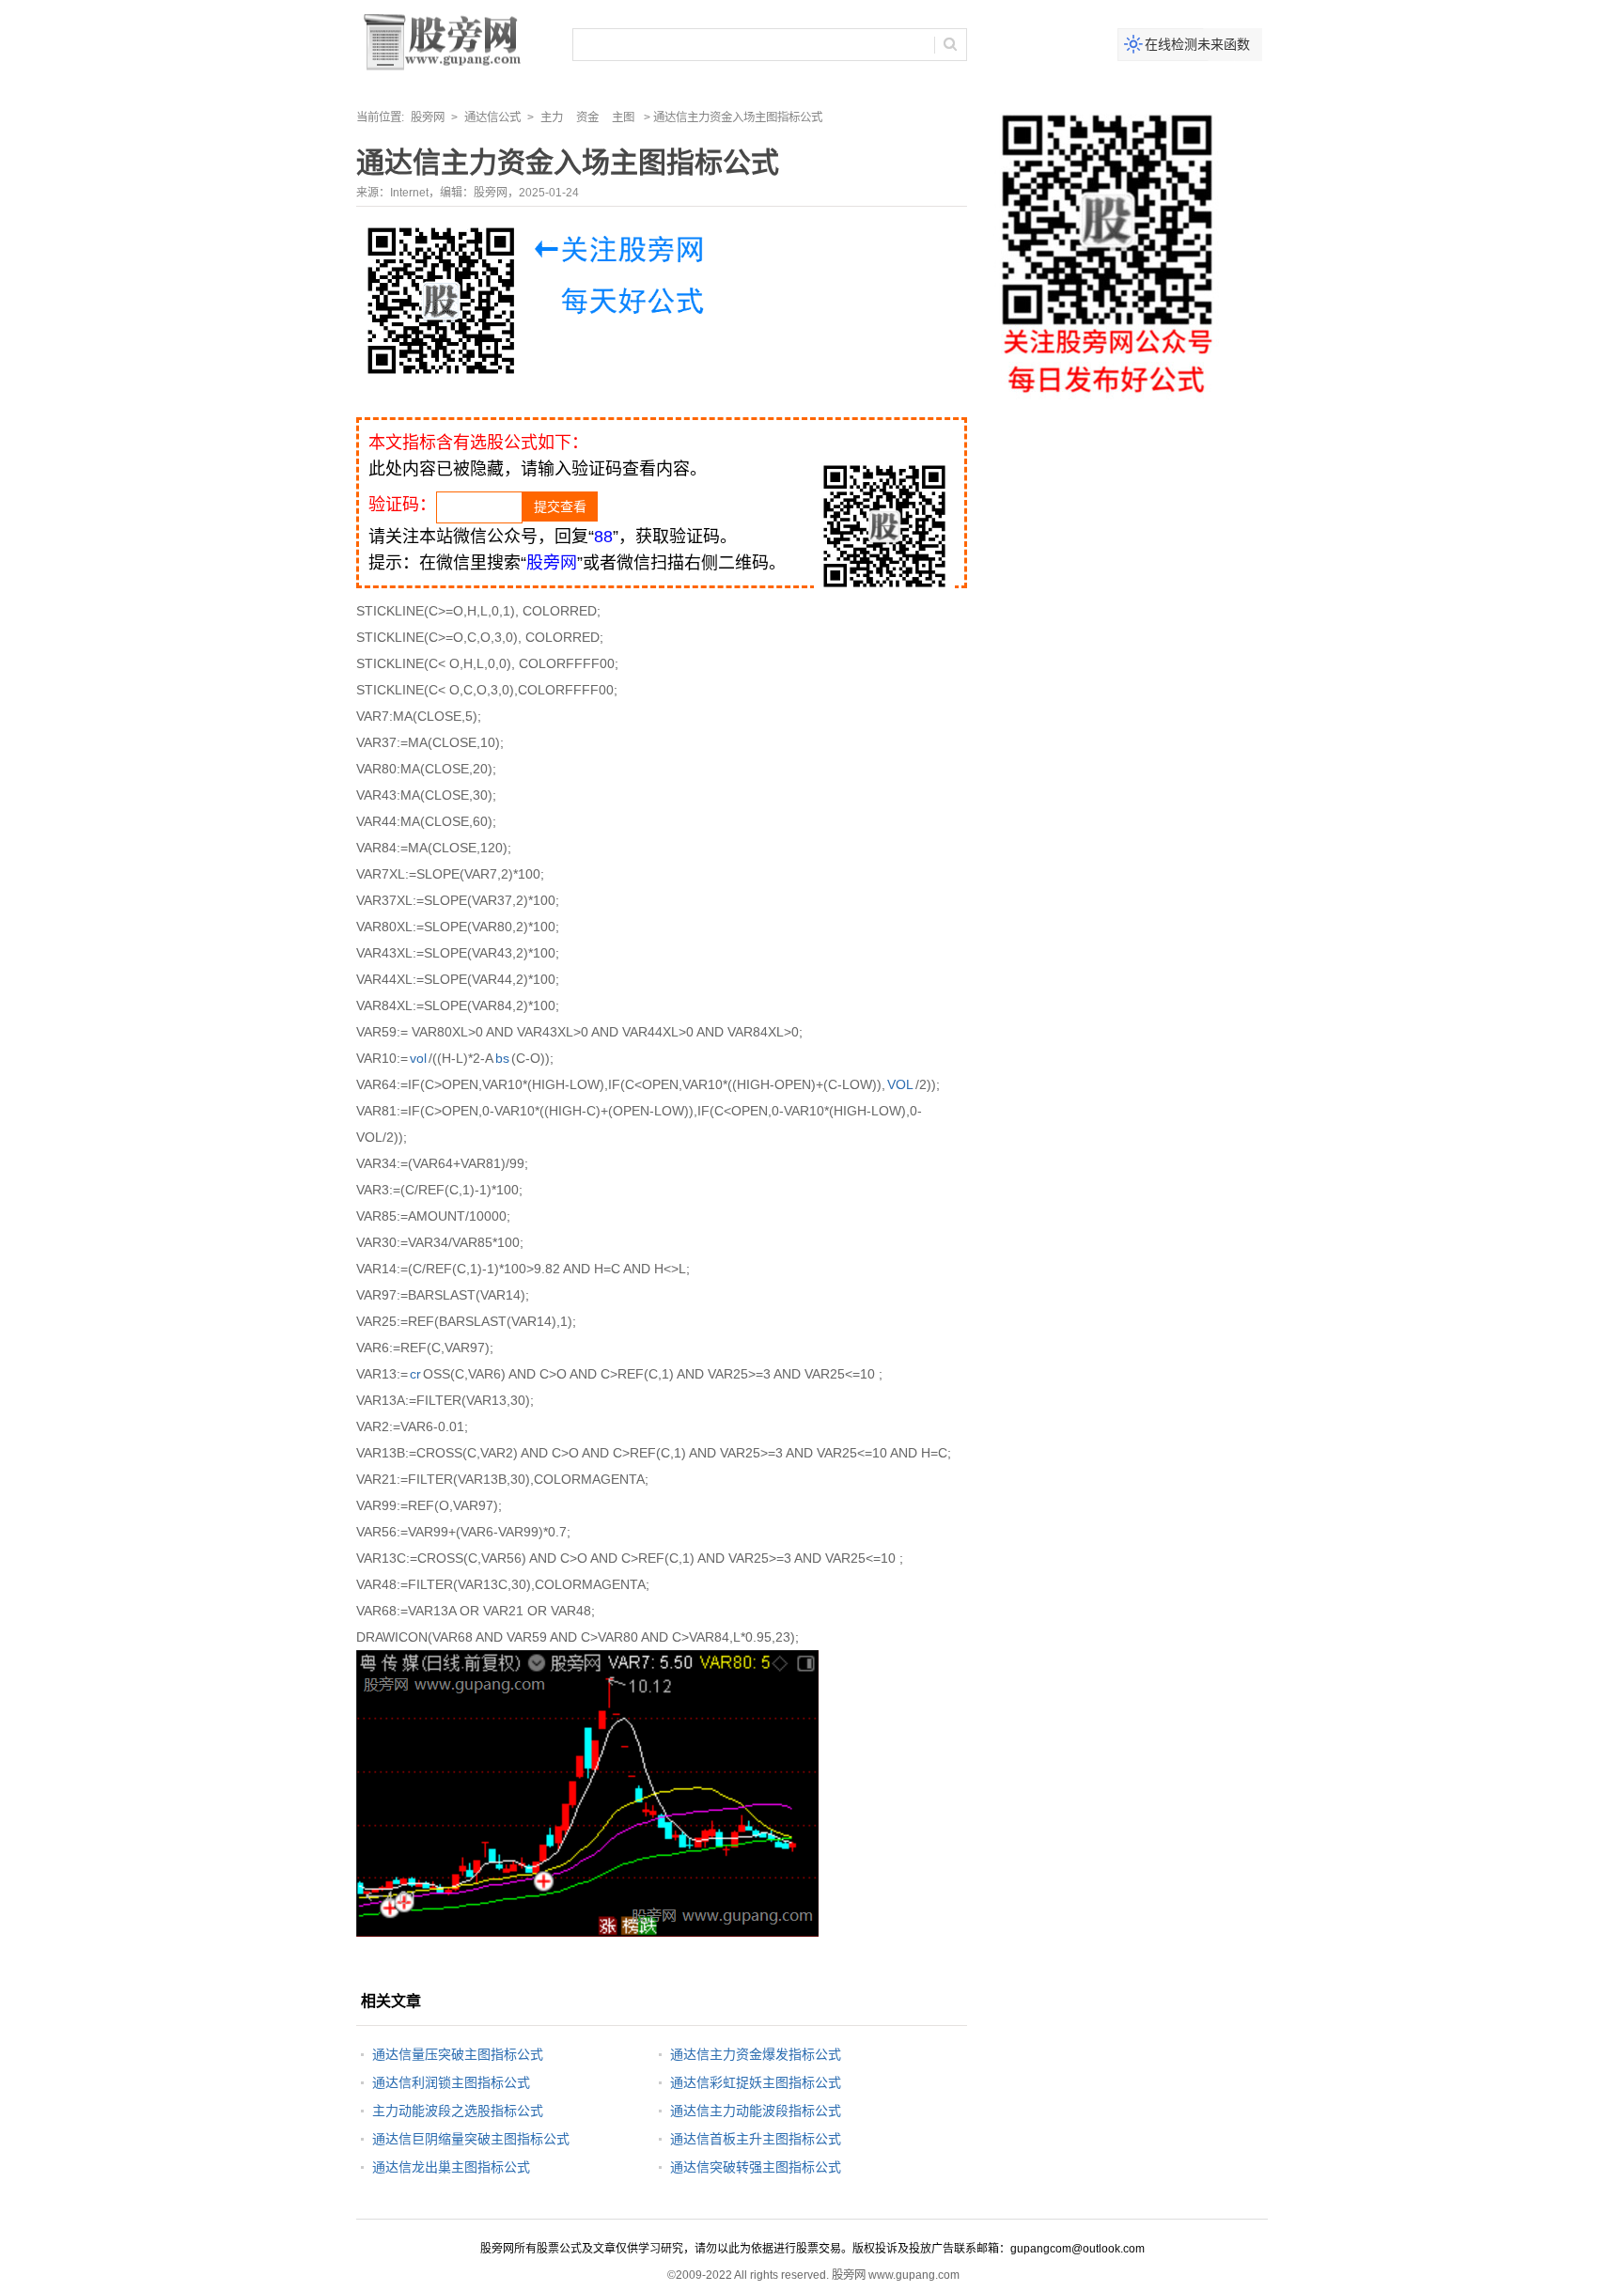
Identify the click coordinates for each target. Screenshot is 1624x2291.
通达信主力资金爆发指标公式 (756, 2054)
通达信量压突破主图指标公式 (458, 2054)
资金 (587, 117)
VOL (900, 1084)
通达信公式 (492, 117)
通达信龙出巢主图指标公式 (451, 2167)
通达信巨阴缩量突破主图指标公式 (471, 2139)
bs (502, 1058)
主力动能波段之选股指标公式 (458, 2111)
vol (418, 1058)
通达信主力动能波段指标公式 (756, 2111)
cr (415, 1374)
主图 (623, 117)
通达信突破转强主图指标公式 (756, 2167)
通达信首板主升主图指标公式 (756, 2139)
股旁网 (428, 117)
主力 (552, 117)
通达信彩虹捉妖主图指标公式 (756, 2082)
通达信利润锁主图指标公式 (451, 2082)
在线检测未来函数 (1197, 44)
